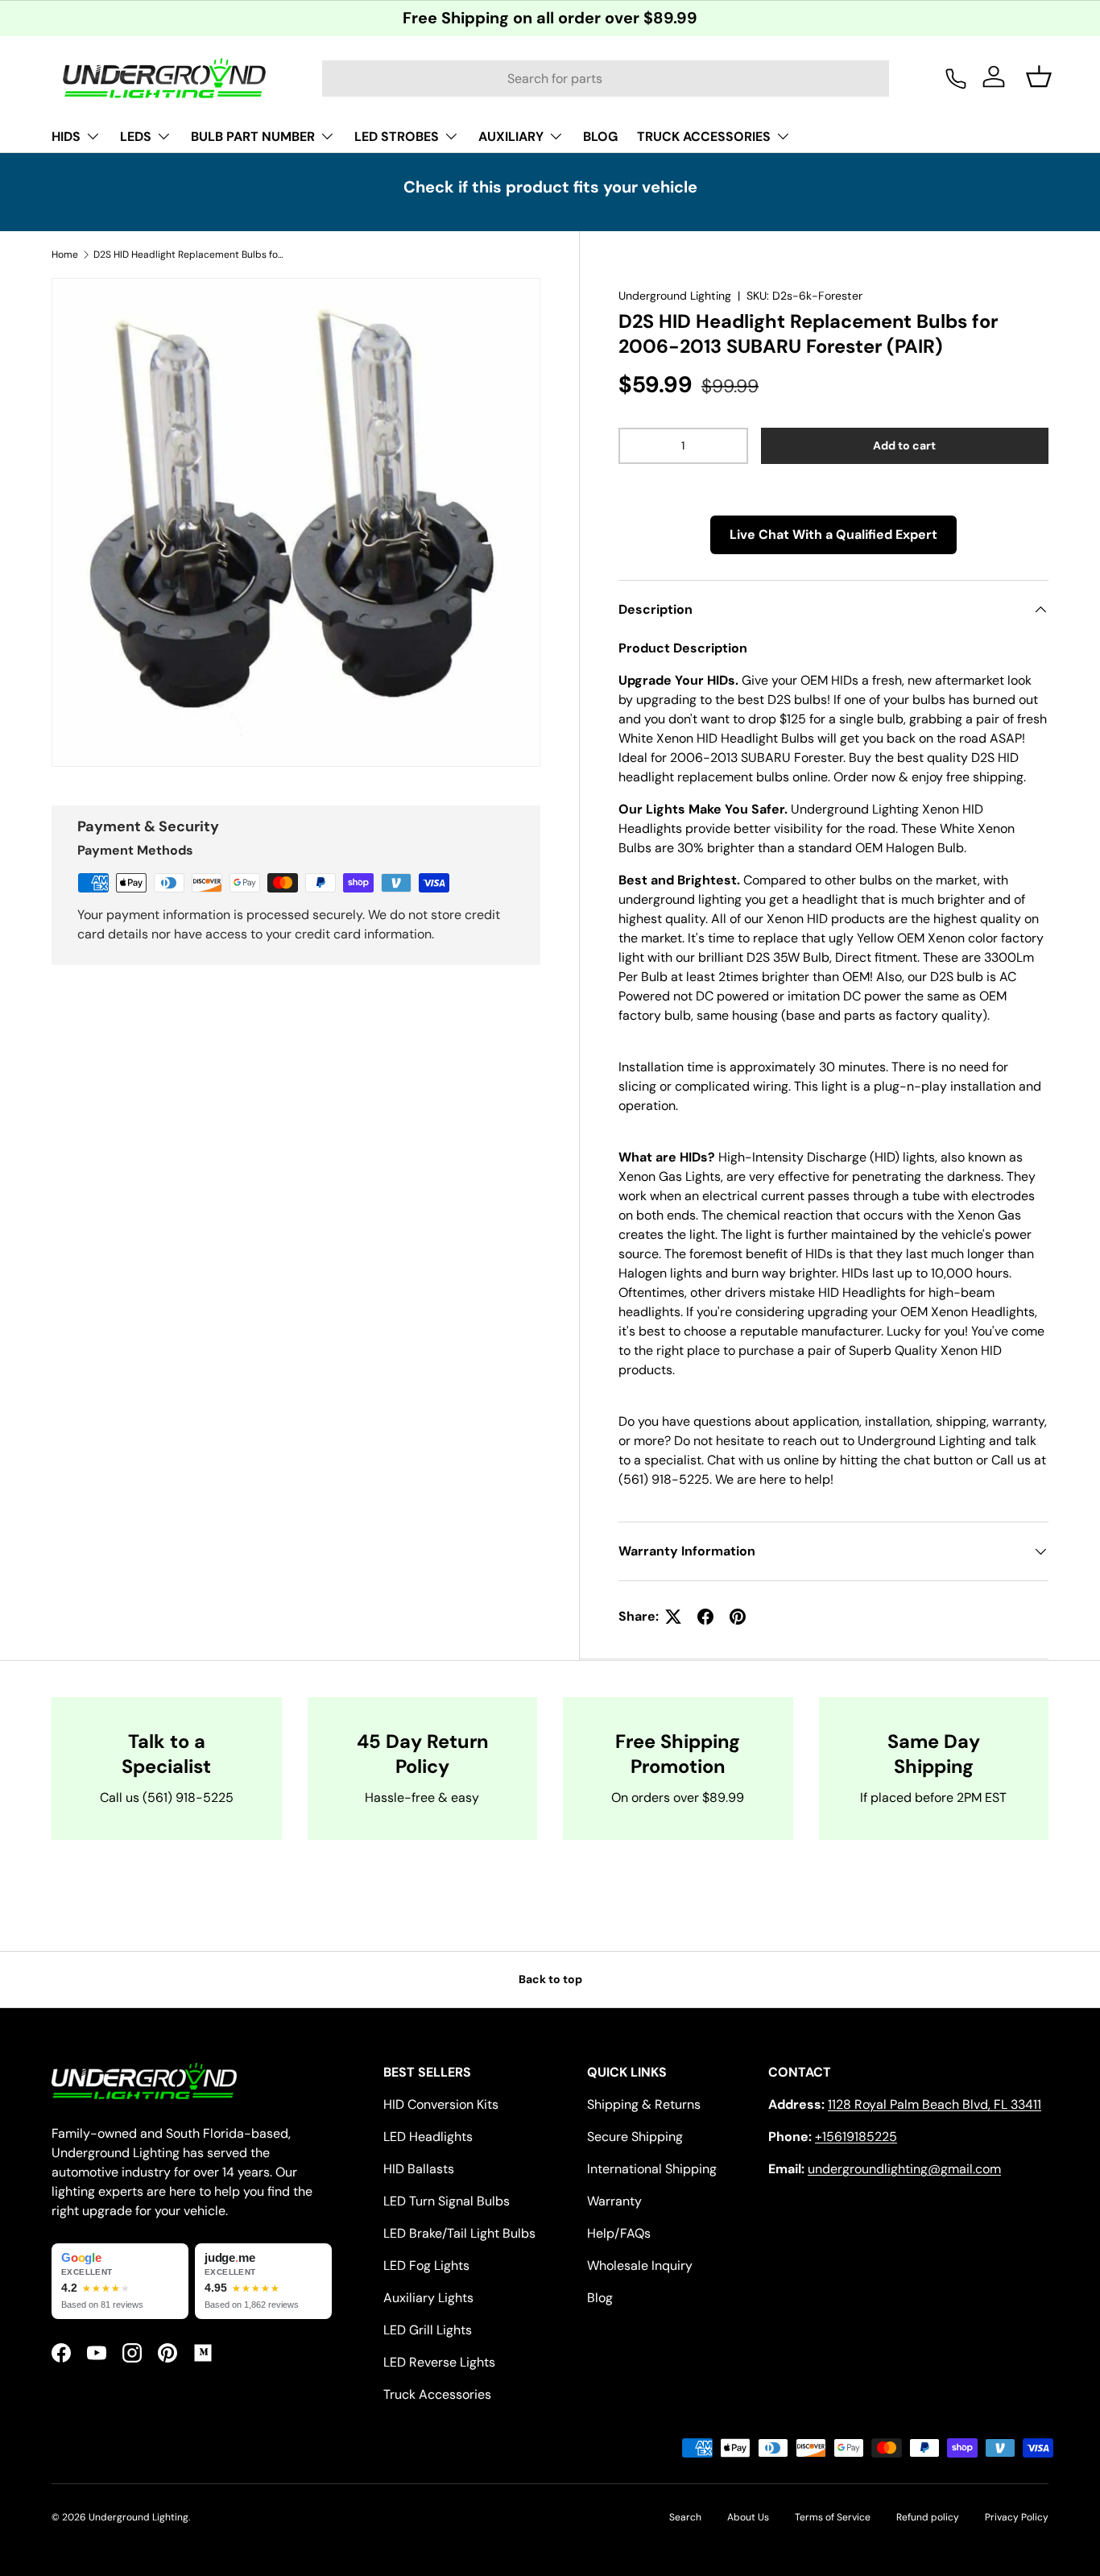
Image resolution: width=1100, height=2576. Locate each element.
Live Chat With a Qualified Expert (833, 534)
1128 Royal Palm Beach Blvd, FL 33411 (935, 2104)
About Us (748, 2517)
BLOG (600, 137)
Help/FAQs (619, 2233)
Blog (600, 2298)
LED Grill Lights (428, 2330)
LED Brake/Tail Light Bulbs (459, 2233)
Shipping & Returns (644, 2104)
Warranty (614, 2201)
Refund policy (928, 2517)
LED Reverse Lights (439, 2362)
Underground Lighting (675, 296)
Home (65, 255)
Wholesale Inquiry (640, 2265)
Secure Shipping (635, 2137)
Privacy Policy (1017, 2517)
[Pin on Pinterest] (738, 1617)
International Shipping (652, 2169)
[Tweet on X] (673, 1617)
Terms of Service (833, 2517)
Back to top (550, 1979)
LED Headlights (428, 2137)
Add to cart (904, 445)
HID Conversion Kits (441, 2104)
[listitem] (120, 2281)
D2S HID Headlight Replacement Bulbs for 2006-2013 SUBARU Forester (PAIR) (190, 255)
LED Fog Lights (426, 2265)
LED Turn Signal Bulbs (447, 2201)
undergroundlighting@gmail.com (904, 2169)
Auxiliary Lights (428, 2298)
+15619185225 (856, 2137)
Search (685, 2517)
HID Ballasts (419, 2169)
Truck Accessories (437, 2394)
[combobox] (606, 79)
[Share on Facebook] (705, 1617)
